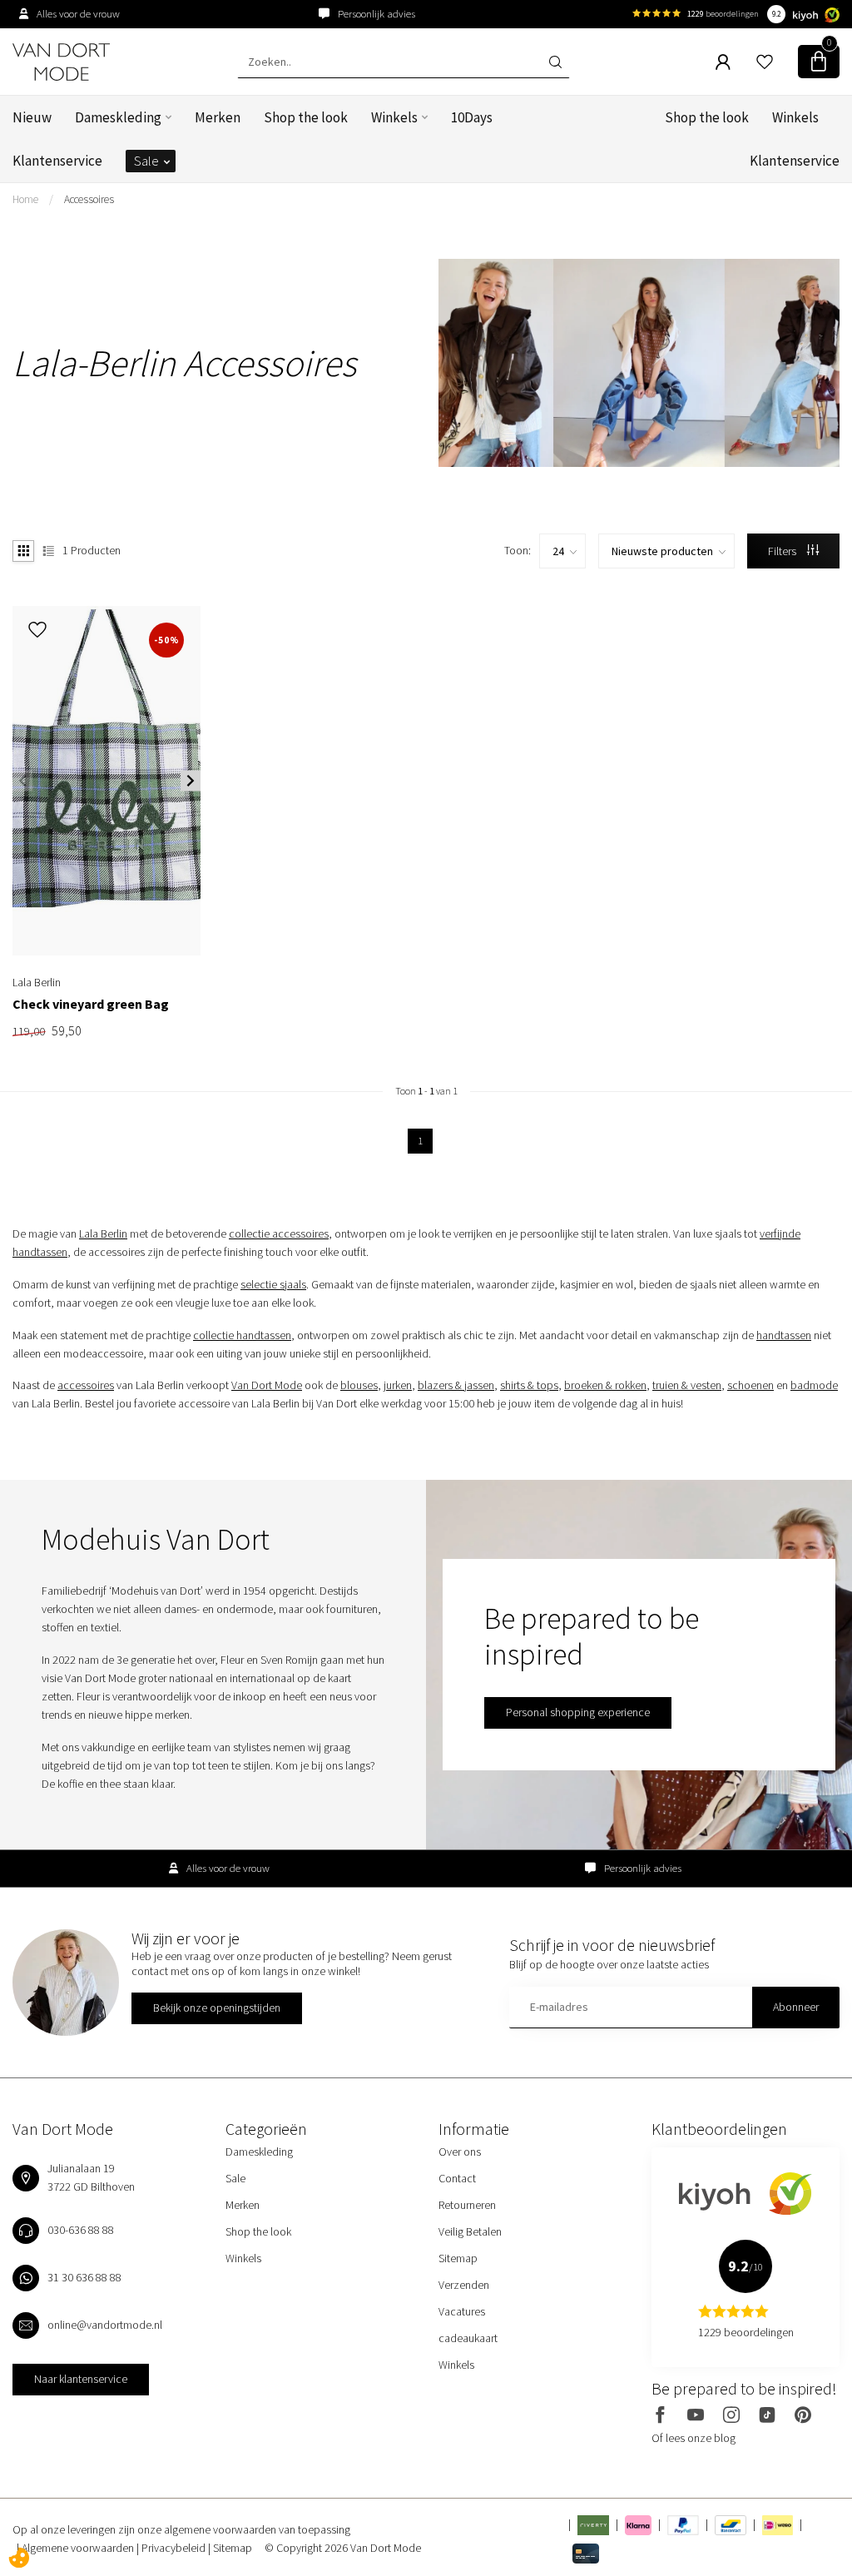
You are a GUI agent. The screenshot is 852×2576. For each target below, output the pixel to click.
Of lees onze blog (693, 2438)
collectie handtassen (242, 1335)
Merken (218, 117)
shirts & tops (529, 1385)
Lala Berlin (103, 1233)
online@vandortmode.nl (105, 2325)
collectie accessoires (279, 1233)
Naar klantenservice (81, 2379)
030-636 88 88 (81, 2230)
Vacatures (462, 2311)
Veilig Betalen (470, 2231)
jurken (398, 1385)
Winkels (394, 117)
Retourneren (467, 2205)
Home (25, 199)
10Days (472, 117)
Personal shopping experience (578, 1712)
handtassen (784, 1335)
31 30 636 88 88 (84, 2277)
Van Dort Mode (267, 1385)
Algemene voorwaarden (79, 2548)
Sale (146, 161)
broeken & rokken (605, 1385)
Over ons (460, 2152)
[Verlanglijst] (765, 62)
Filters (783, 551)
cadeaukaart (468, 2338)
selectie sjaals (273, 1284)
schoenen (750, 1385)
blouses (359, 1385)
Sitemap (458, 2258)
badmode (814, 1385)
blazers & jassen (456, 1385)
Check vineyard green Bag (91, 1004)
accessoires (86, 1385)
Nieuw (32, 117)
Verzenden (464, 2285)
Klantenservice (57, 161)
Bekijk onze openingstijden (217, 2008)
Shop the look (306, 117)
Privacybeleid (175, 2548)
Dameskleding (118, 117)
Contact (457, 2178)
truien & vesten (687, 1385)
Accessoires (89, 199)
